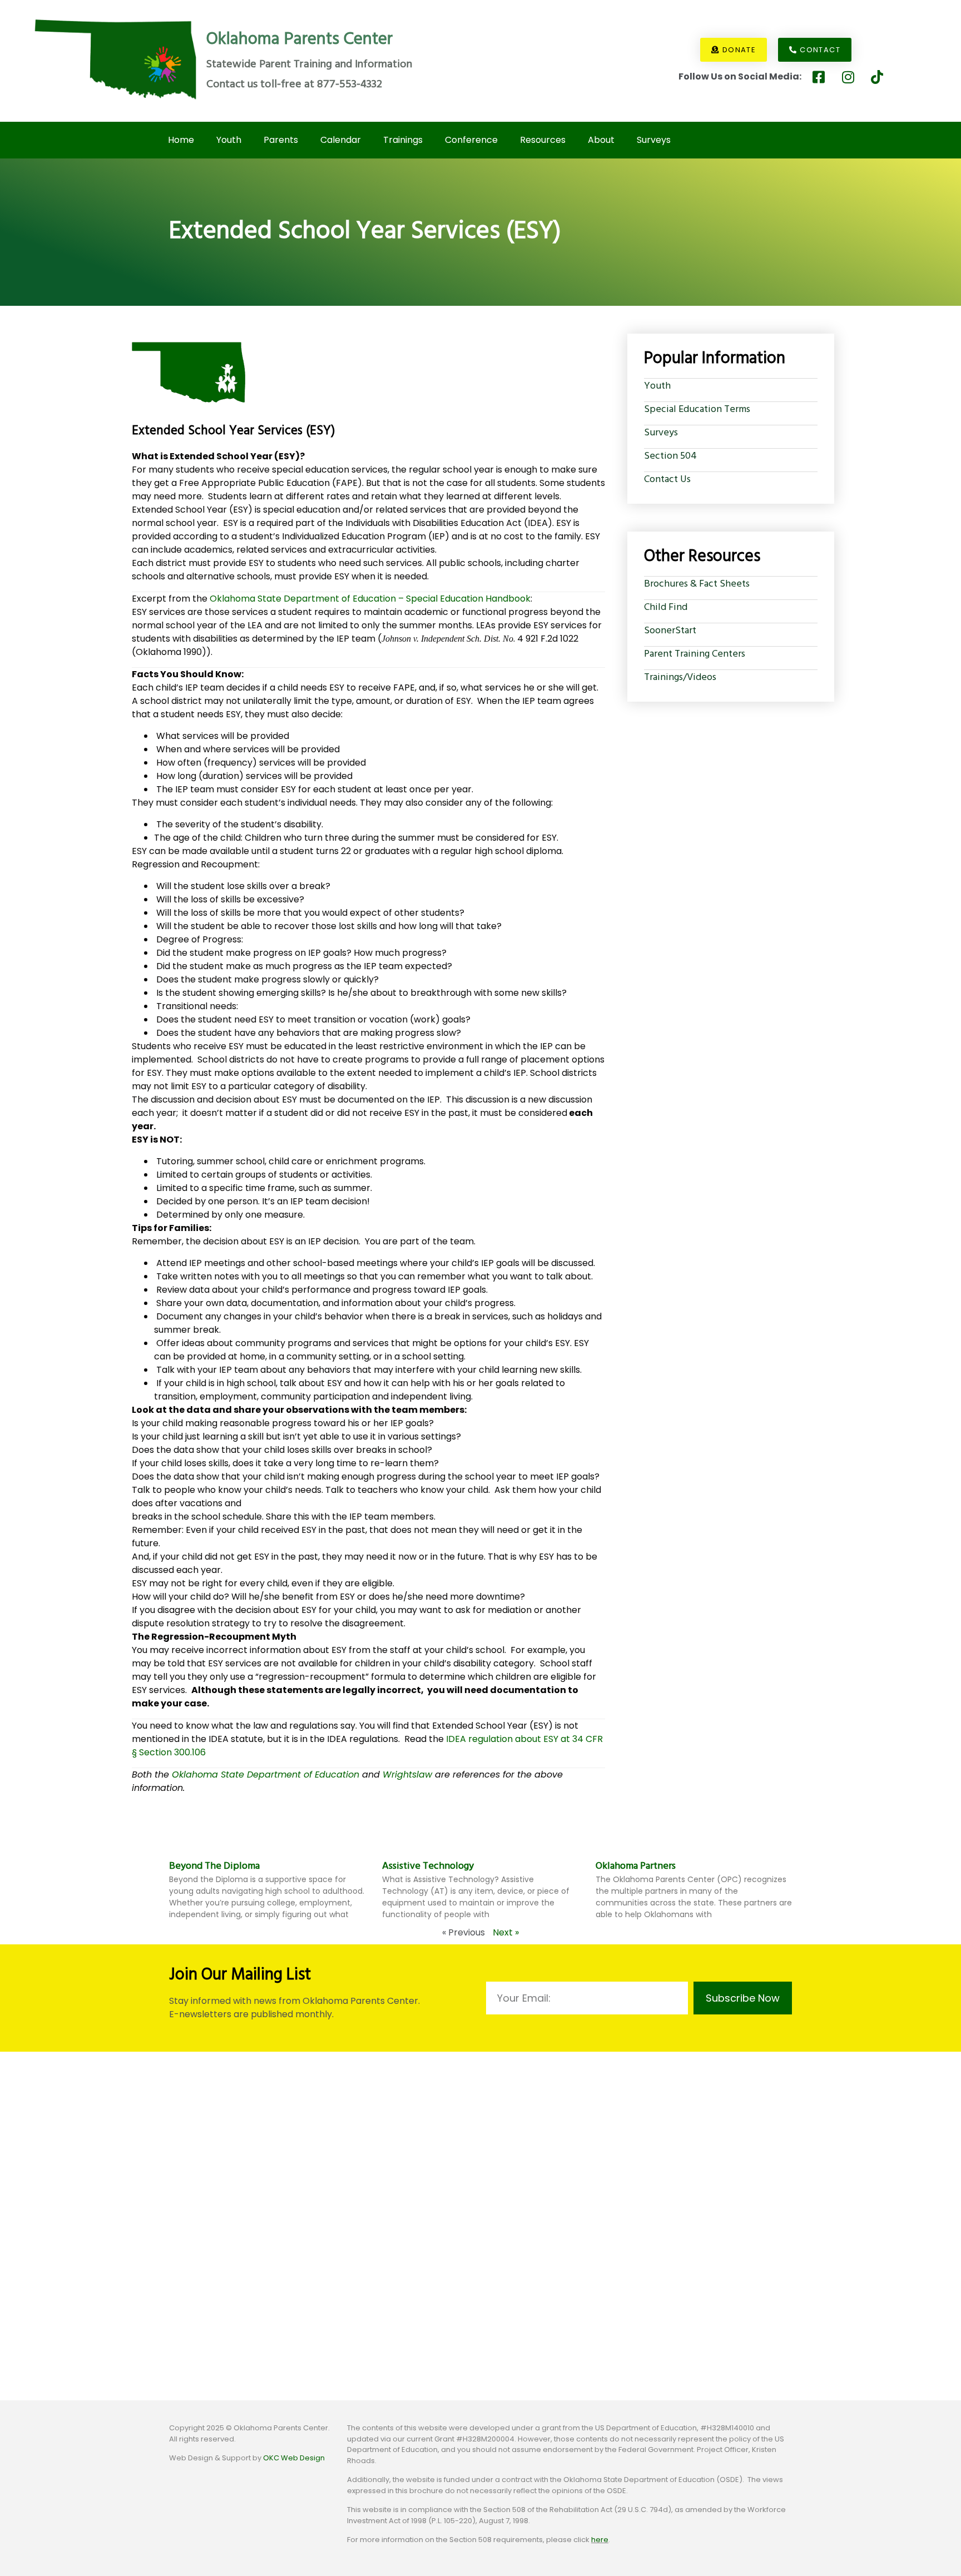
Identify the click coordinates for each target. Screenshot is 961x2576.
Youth (229, 140)
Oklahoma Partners (636, 1866)
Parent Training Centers (695, 654)
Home (181, 140)
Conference (471, 140)
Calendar (341, 140)
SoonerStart (670, 631)
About (601, 140)
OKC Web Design (294, 2458)
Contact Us (667, 480)
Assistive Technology (428, 1866)
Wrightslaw (407, 1774)
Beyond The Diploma (214, 1866)
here (600, 2540)
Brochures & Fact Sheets (697, 584)
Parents (281, 140)
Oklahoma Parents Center (299, 39)
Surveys (654, 140)
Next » (506, 1932)
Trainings (403, 140)
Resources (543, 140)
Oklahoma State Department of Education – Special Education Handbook (370, 598)
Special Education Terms (697, 410)
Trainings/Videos (680, 677)
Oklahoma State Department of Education (267, 1774)
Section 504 (670, 456)
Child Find (666, 607)
